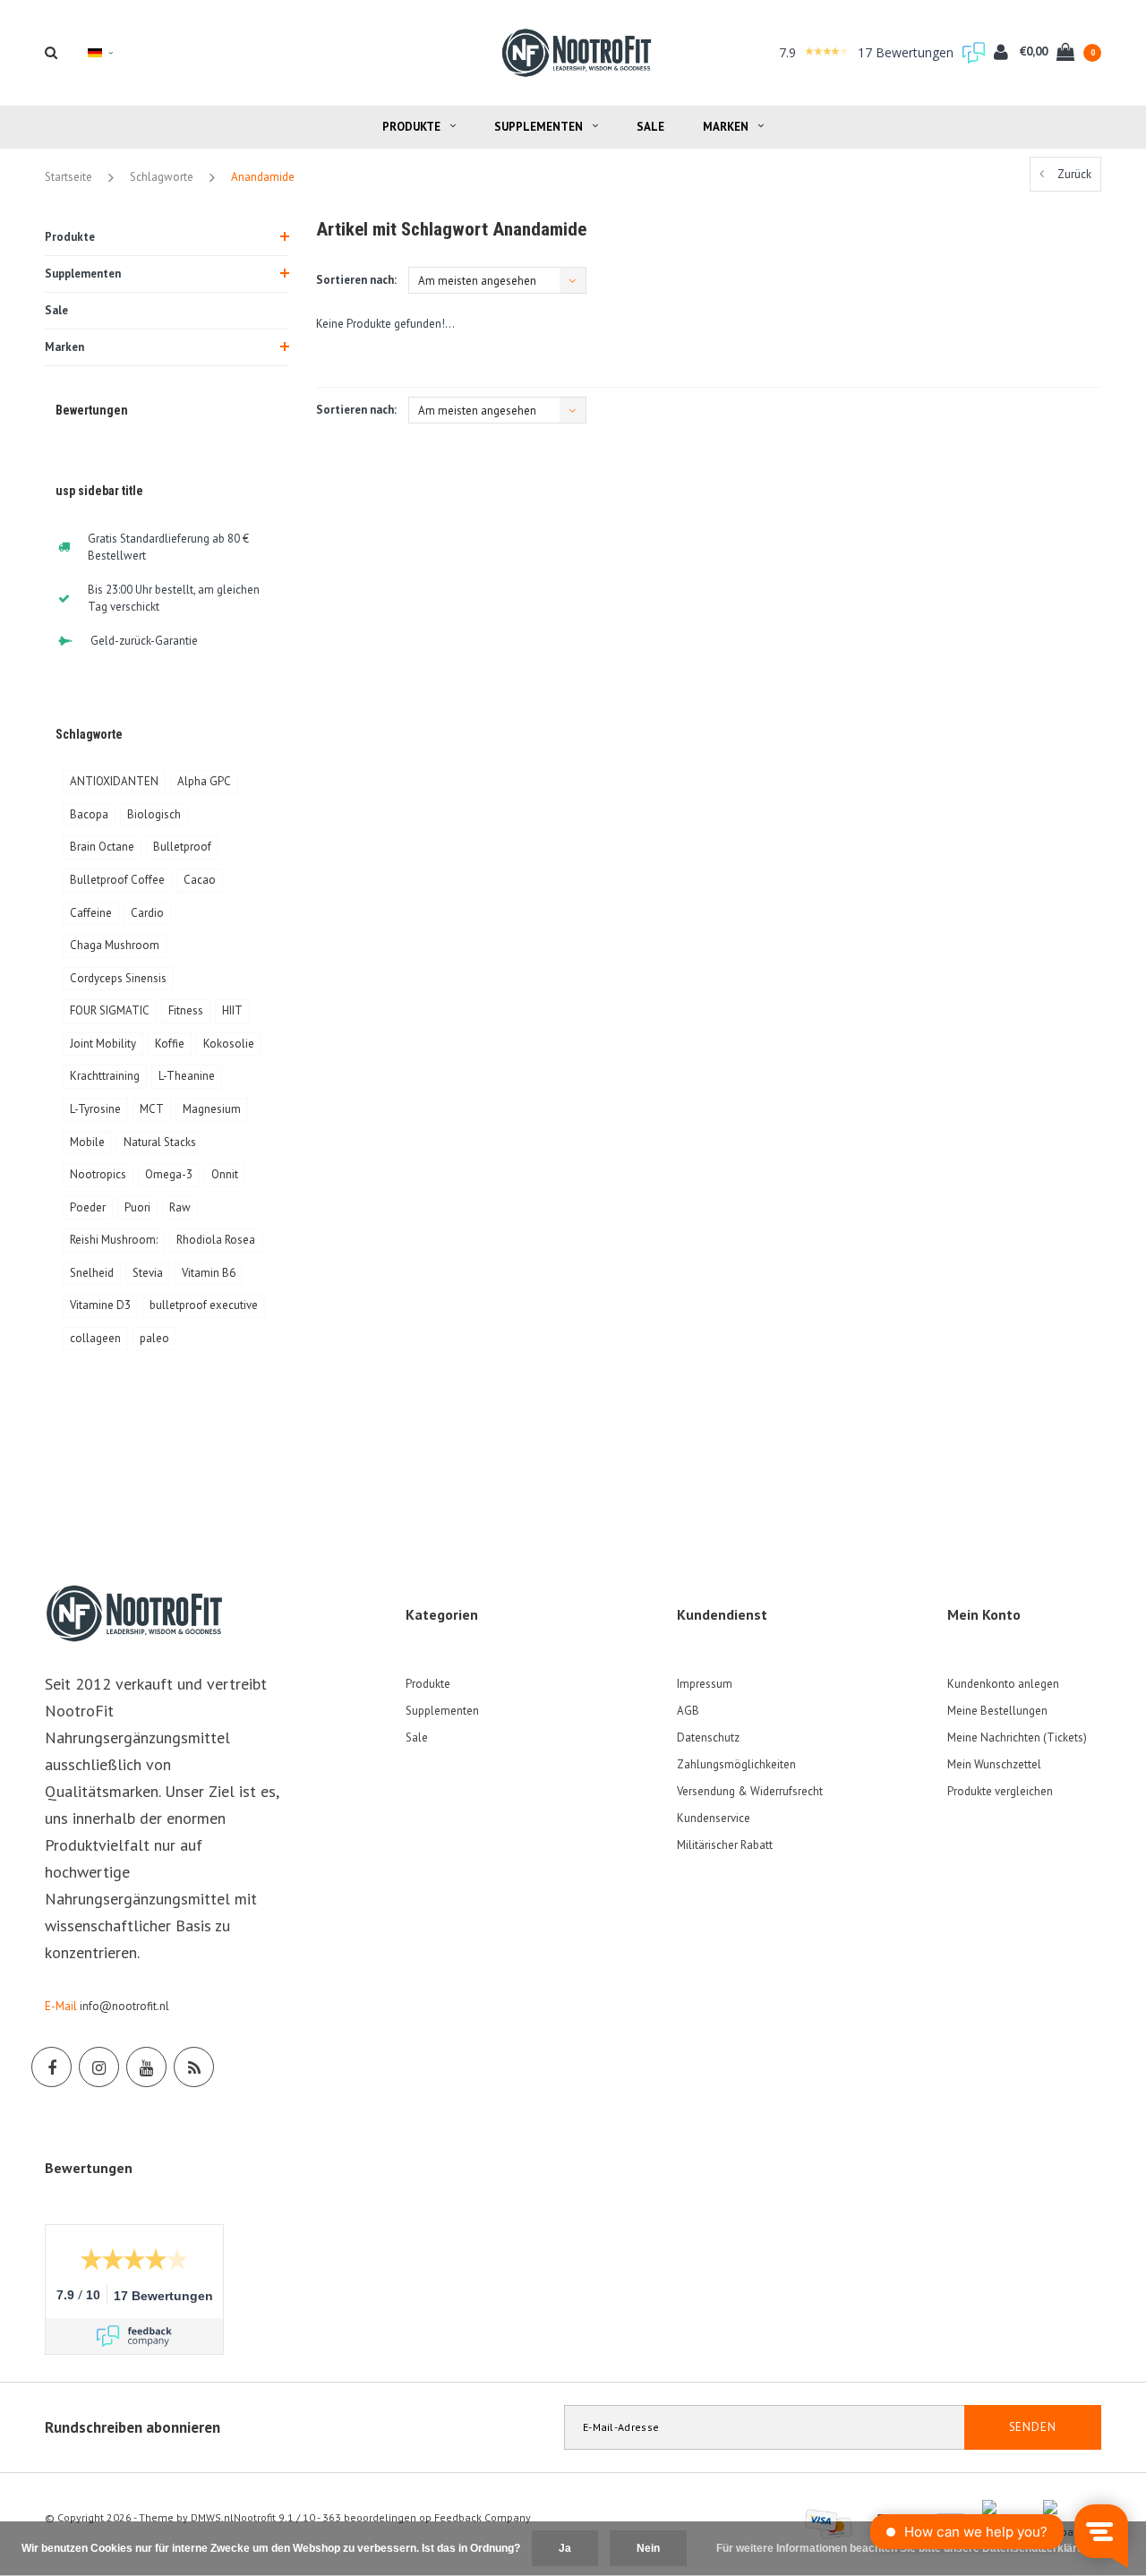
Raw (180, 1207)
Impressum (705, 1684)
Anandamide (263, 177)
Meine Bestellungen (997, 1711)
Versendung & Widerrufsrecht (750, 1791)
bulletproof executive (204, 1305)
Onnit (225, 1174)
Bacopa (89, 814)
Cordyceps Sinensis (118, 978)
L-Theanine (187, 1076)
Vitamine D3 (100, 1305)
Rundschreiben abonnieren (133, 2427)
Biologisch (154, 814)
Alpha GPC (204, 781)
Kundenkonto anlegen (1003, 1684)
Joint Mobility (103, 1044)
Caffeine (91, 913)
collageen (95, 1338)
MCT (152, 1109)
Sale (650, 127)
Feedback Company (483, 2517)
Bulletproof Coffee (117, 880)
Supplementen (539, 127)
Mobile (87, 1142)
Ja (565, 2548)
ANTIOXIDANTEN (114, 781)
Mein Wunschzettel (994, 1764)
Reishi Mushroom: (114, 1240)
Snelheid (92, 1273)
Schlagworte (162, 177)
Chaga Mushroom (115, 945)
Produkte (411, 127)
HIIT (232, 1010)
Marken (726, 127)
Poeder (88, 1207)
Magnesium (212, 1109)
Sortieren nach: (356, 280)
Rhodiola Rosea (216, 1240)
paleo (154, 1338)
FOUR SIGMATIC (110, 1010)
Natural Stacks (160, 1142)
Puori (137, 1207)
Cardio (147, 913)
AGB (688, 1711)
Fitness (186, 1010)
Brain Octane (102, 847)
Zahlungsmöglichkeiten (736, 1764)
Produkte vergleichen (1000, 1791)
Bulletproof (182, 847)
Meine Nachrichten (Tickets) (1017, 1737)
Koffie (170, 1044)
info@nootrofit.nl (124, 2006)
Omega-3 (169, 1174)
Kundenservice (714, 1818)
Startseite (68, 177)
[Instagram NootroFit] (99, 2067)
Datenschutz (708, 1737)
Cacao (200, 880)
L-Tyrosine (95, 1109)
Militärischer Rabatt (725, 1845)
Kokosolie (229, 1044)
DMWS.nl (212, 2517)
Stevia (148, 1273)
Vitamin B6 (209, 1273)
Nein (648, 2548)
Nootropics (98, 1174)
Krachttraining (105, 1076)
